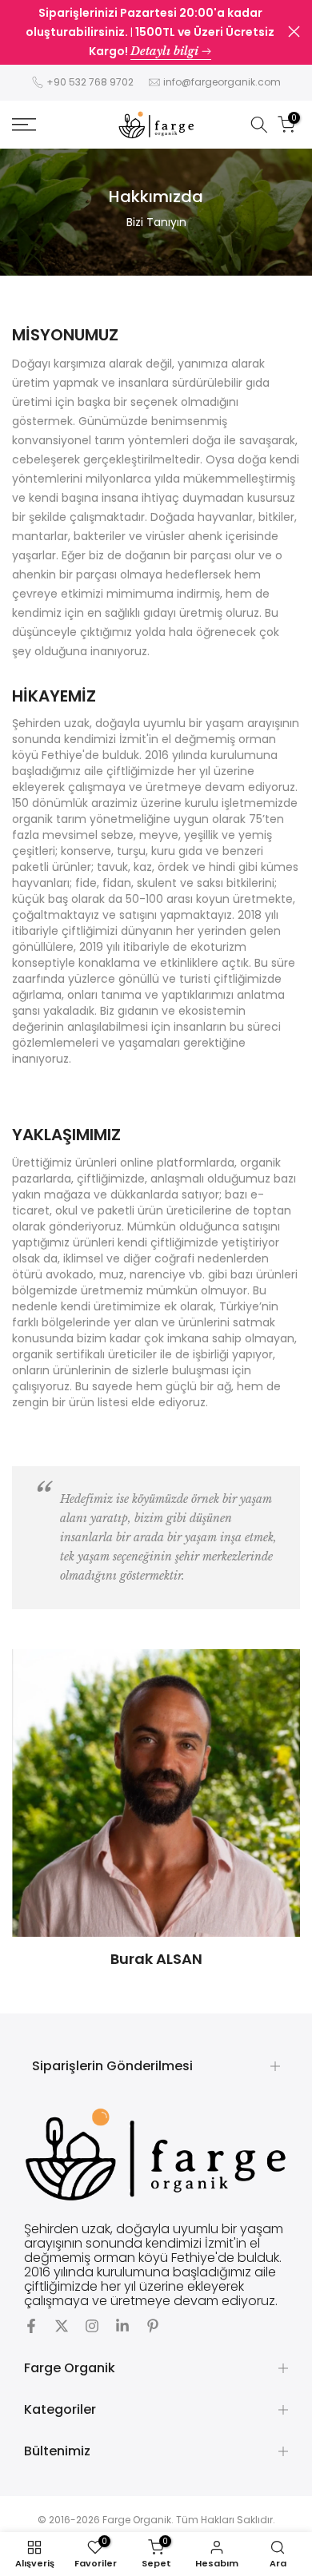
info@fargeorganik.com (222, 82)
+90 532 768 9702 (90, 82)
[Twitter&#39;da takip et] (62, 2326)
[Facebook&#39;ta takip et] (31, 2326)
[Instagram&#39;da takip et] (92, 2326)
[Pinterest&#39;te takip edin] (153, 2326)
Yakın (294, 32)
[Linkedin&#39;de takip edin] (122, 2326)
